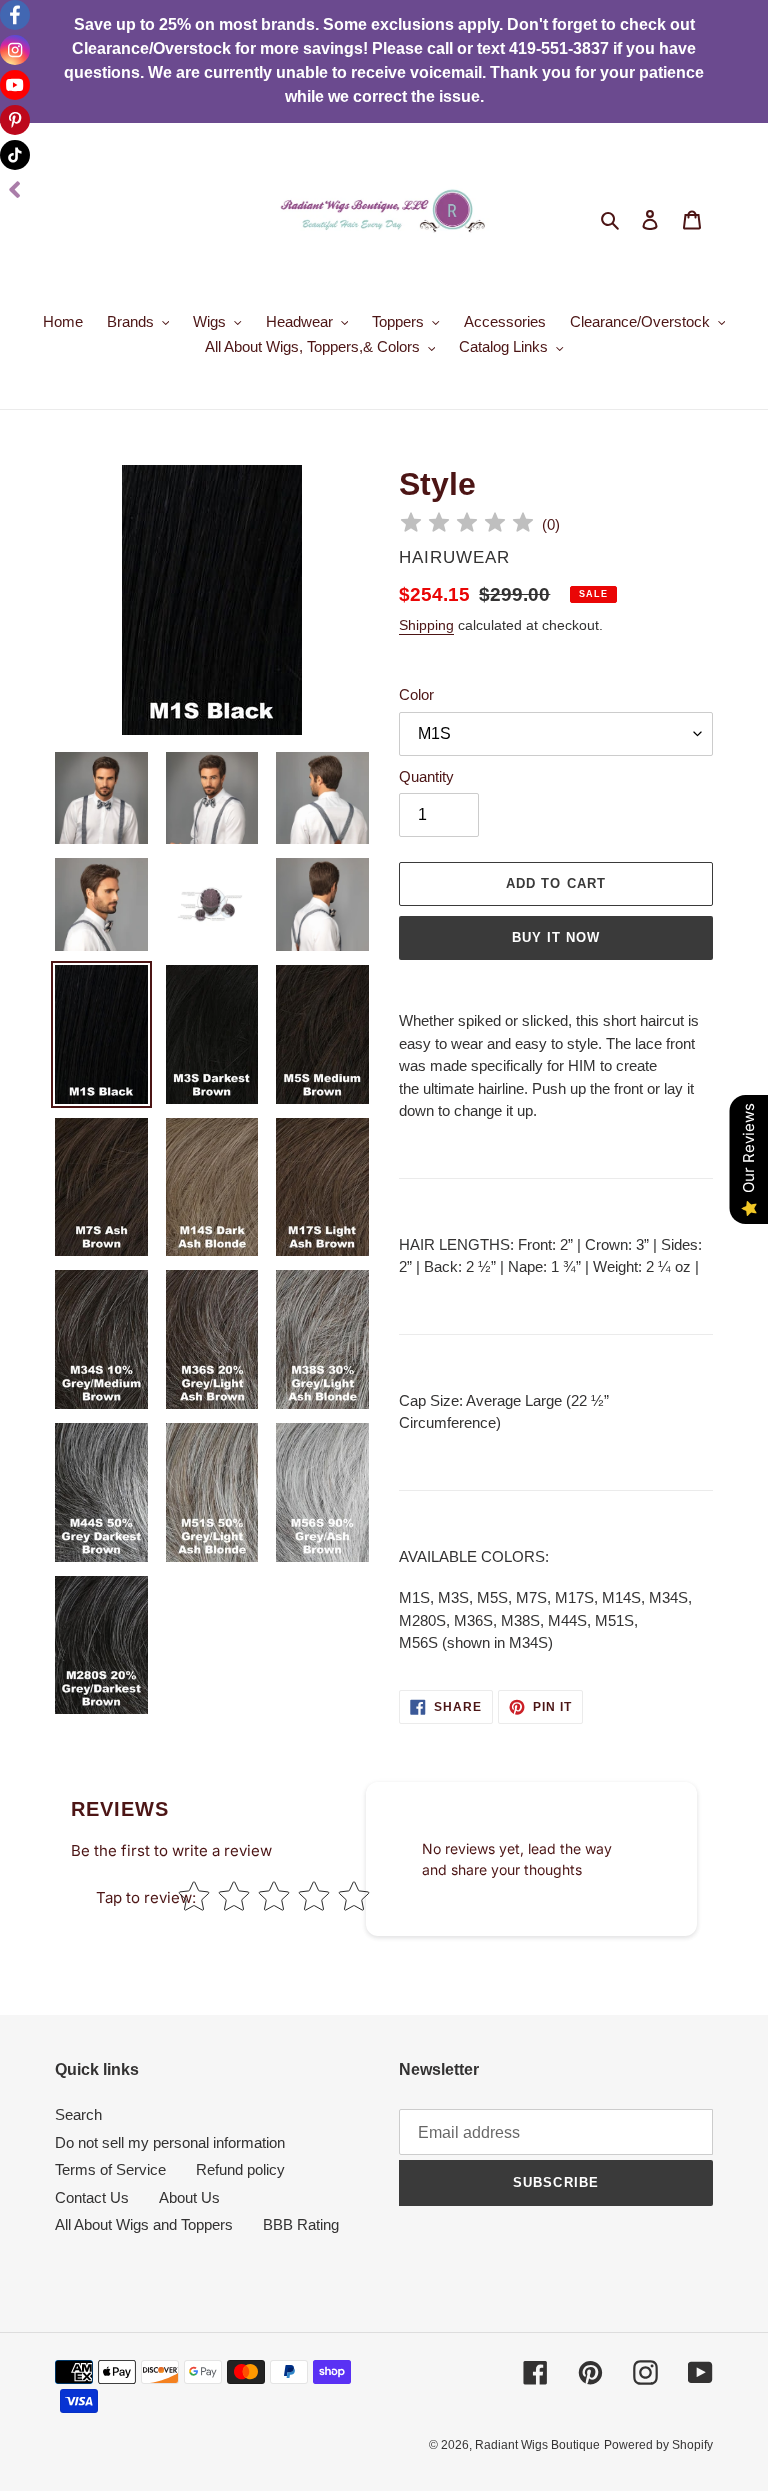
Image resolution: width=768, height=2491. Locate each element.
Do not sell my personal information (170, 2142)
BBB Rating (301, 2224)
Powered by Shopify (658, 2445)
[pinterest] (15, 120)
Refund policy (240, 2169)
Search (78, 2114)
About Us (189, 2197)
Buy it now (556, 937)
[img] (467, 525)
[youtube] (15, 85)
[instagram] (15, 50)
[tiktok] (15, 155)
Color (416, 694)
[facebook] (15, 15)
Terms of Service (110, 2169)
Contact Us (92, 2197)
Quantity (426, 776)
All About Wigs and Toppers (144, 2224)
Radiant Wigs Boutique (537, 2445)
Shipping (426, 625)
